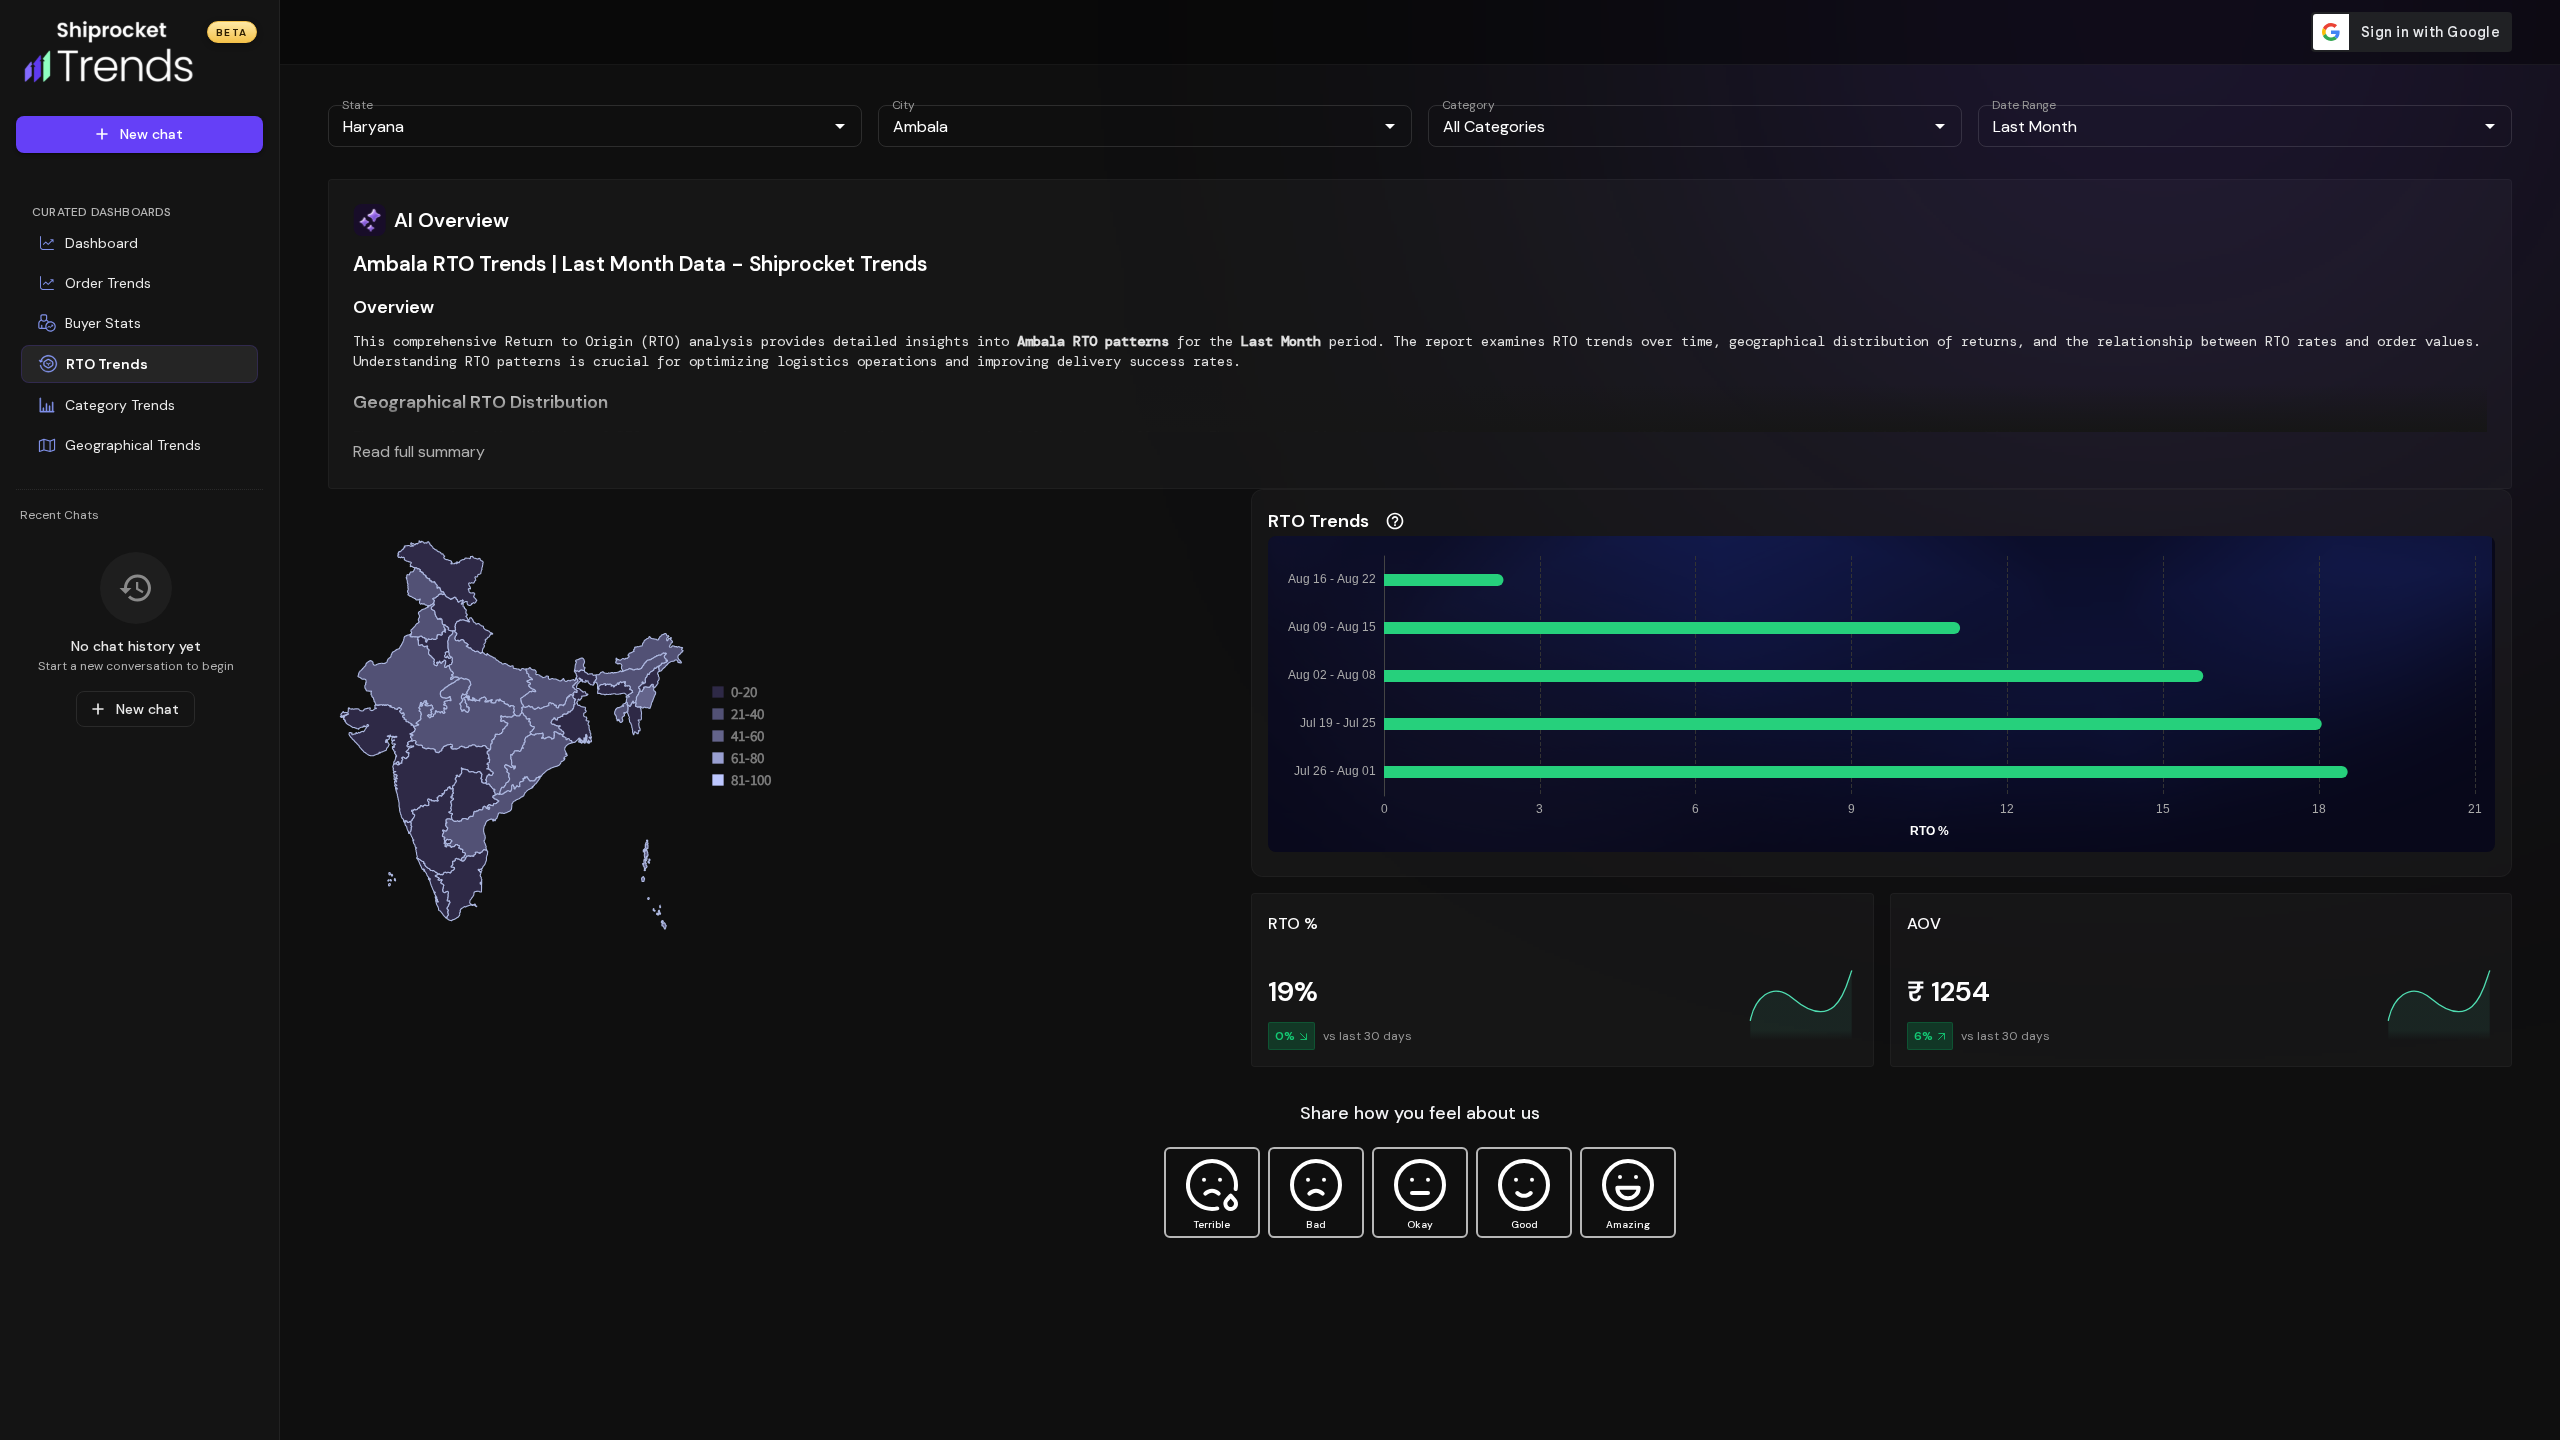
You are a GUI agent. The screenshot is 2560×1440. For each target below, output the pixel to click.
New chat (151, 134)
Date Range (2024, 105)
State (357, 105)
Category (1468, 105)
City (903, 105)
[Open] (840, 126)
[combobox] (578, 126)
